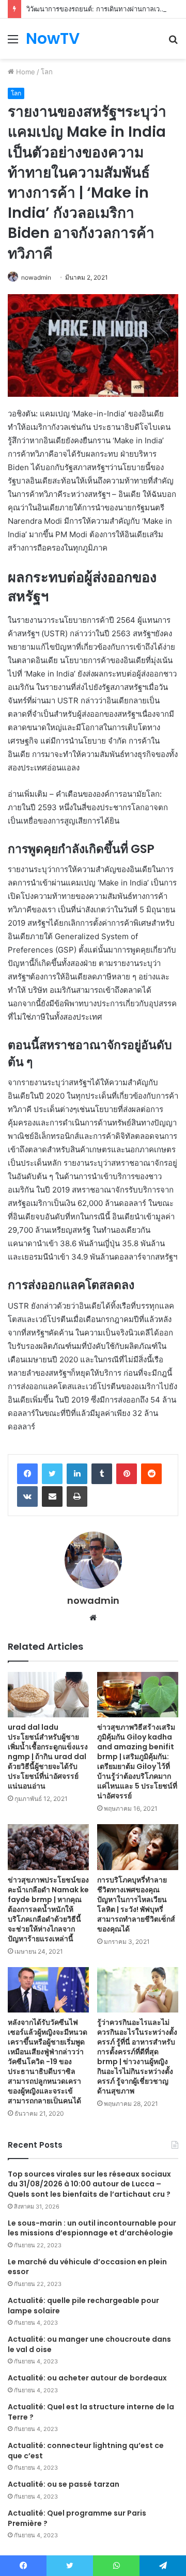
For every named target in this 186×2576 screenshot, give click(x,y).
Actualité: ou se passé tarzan (64, 2484)
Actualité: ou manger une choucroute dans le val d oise (89, 2344)
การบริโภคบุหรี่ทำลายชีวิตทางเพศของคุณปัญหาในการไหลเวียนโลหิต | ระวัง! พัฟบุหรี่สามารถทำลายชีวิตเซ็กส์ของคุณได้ (136, 1904)
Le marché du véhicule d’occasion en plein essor (87, 2267)
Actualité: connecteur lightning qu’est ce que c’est (86, 2451)
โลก (47, 72)
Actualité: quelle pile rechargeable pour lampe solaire (83, 2306)
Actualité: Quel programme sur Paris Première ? (77, 2518)
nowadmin (36, 277)
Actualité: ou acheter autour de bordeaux (87, 2378)
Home (25, 72)
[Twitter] (52, 1474)
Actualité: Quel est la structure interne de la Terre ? (91, 2412)
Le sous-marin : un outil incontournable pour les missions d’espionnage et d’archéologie (92, 2228)
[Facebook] (27, 1474)
